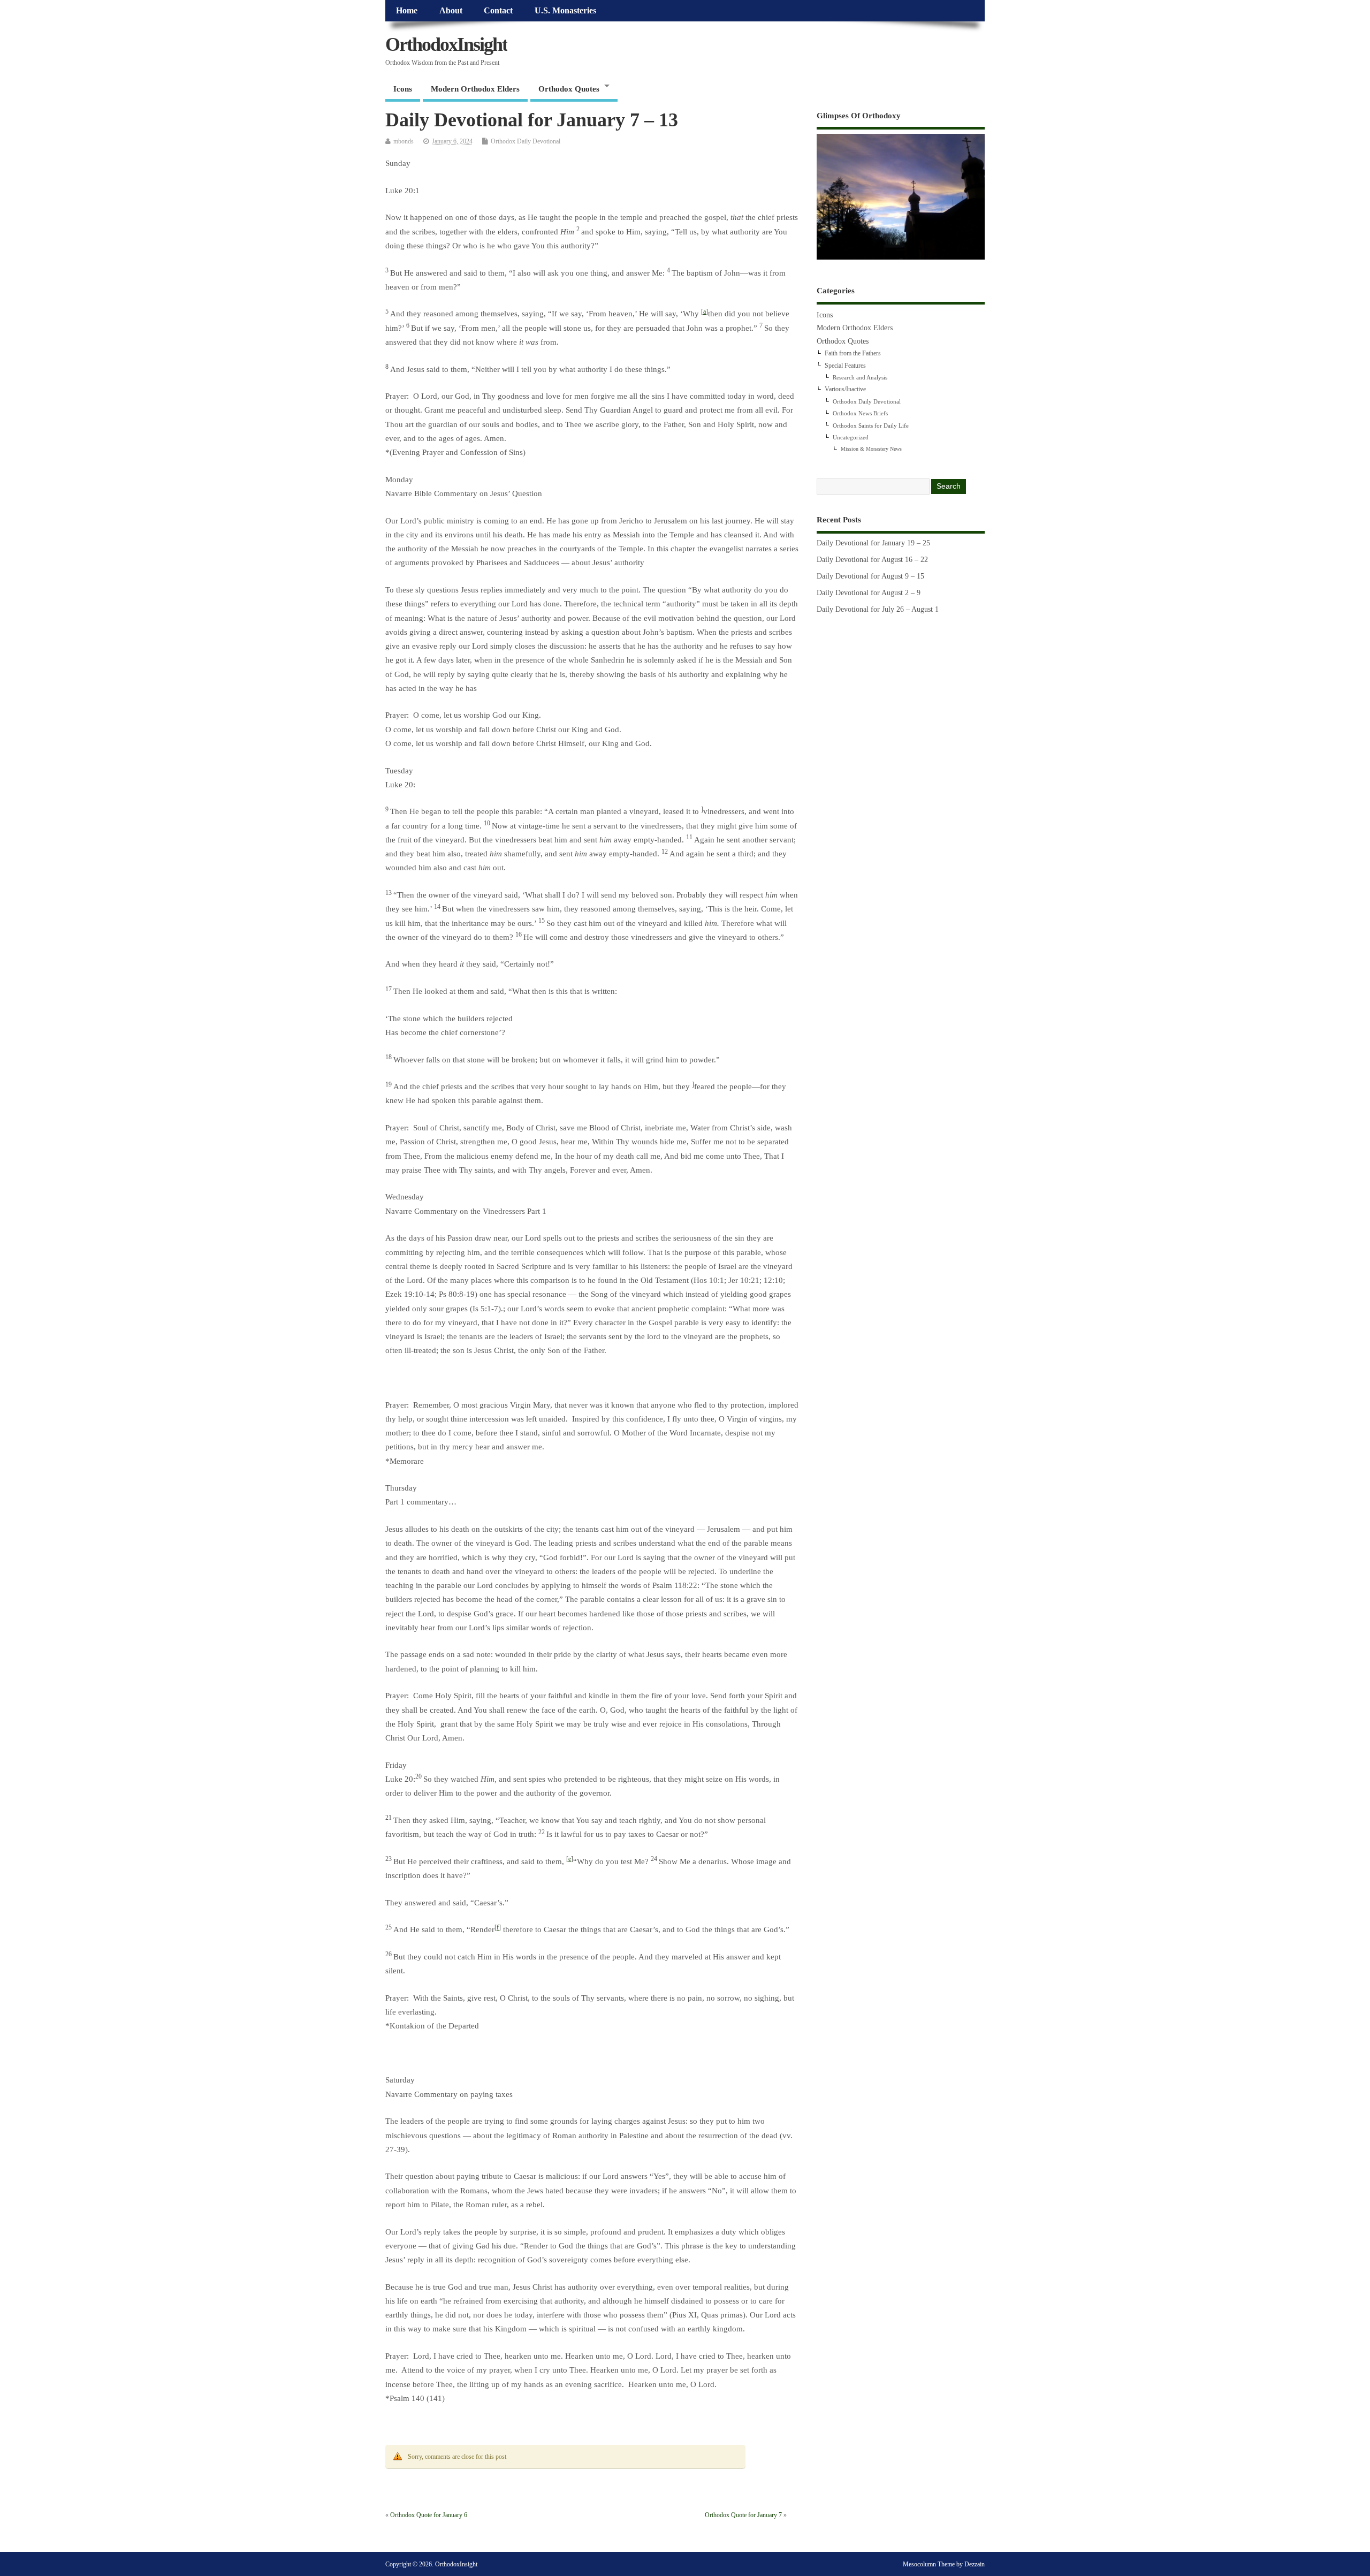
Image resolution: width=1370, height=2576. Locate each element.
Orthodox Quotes (569, 89)
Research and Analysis (860, 377)
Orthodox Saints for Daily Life (871, 425)
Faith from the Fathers (853, 353)
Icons (403, 89)
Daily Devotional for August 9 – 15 (870, 576)
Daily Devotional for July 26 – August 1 (878, 609)
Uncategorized (851, 437)
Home (407, 11)
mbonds (404, 141)
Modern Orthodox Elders (475, 89)
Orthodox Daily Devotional (526, 141)
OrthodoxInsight (446, 44)
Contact (498, 11)
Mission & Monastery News (871, 449)
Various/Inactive (845, 389)
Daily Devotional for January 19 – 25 (873, 543)
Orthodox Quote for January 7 (743, 2515)
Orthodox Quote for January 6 (429, 2515)
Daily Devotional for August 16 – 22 (872, 560)
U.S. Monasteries (565, 11)
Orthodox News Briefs (860, 413)
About (451, 11)
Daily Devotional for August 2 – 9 (869, 593)
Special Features (845, 366)
